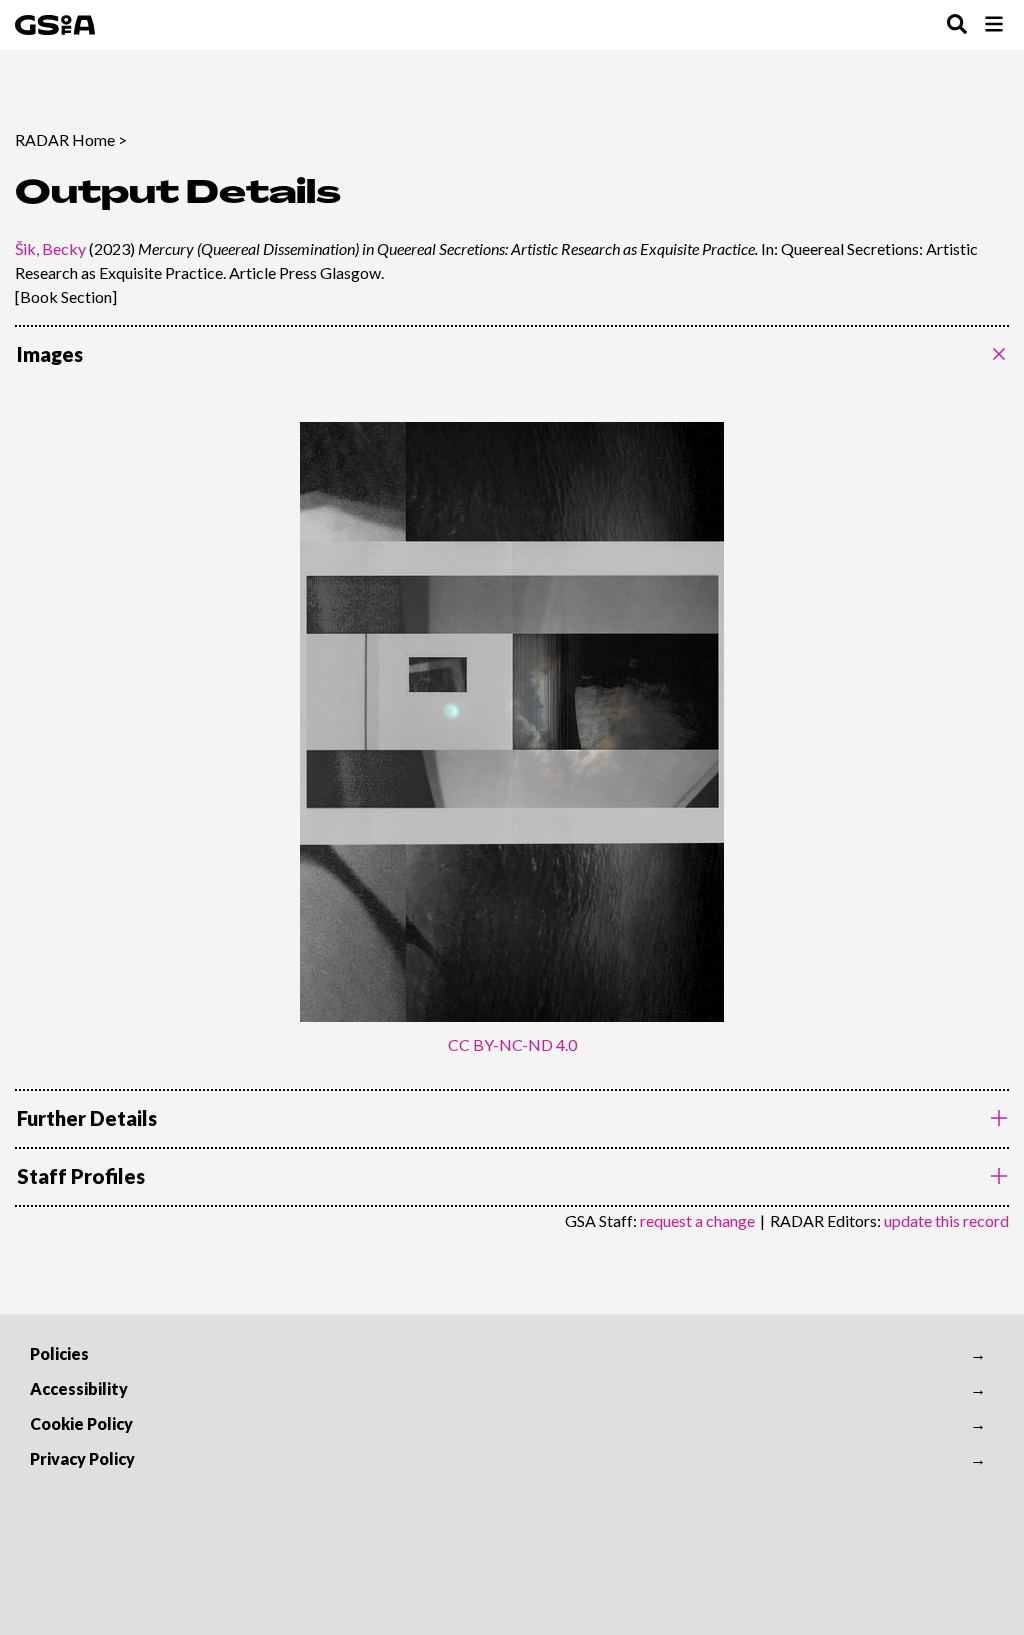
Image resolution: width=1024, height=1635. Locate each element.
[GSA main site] (55, 25)
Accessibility (79, 1388)
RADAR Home (65, 139)
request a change (697, 1220)
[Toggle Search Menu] (957, 25)
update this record (946, 1220)
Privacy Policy (82, 1458)
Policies (59, 1353)
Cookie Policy (81, 1423)
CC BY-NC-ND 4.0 (512, 1044)
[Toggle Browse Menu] (994, 25)
